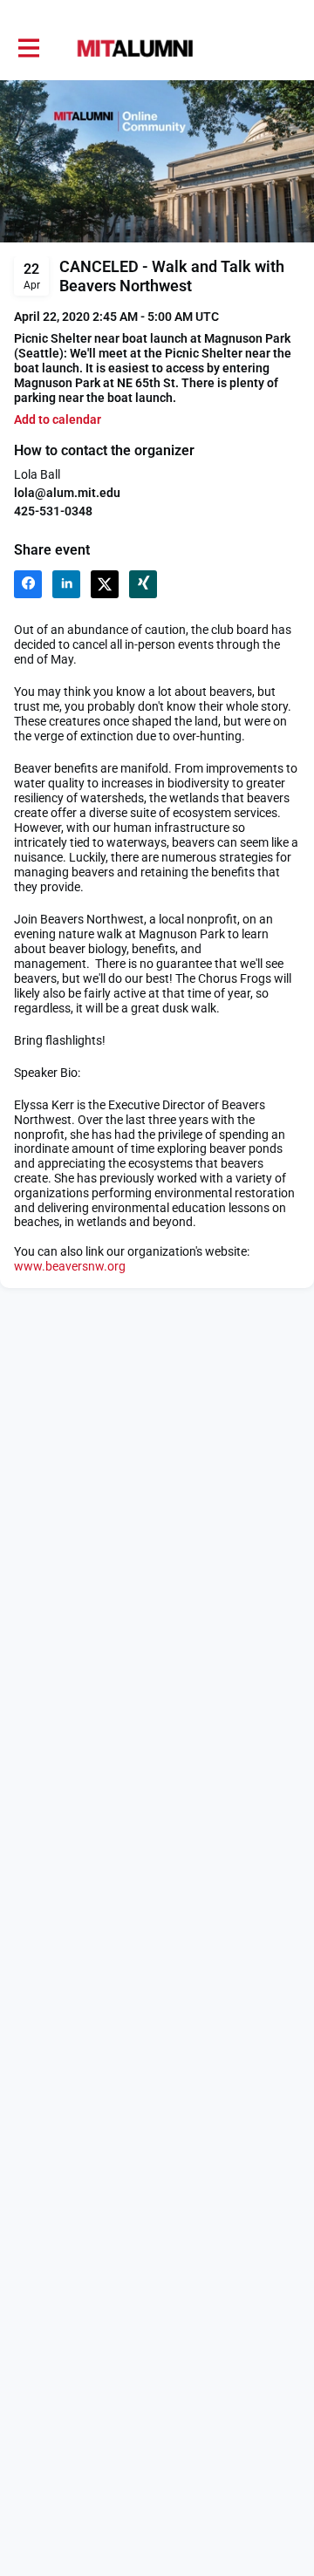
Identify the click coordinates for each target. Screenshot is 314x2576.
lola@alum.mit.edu (67, 493)
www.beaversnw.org (70, 1266)
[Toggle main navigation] (28, 49)
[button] (58, 420)
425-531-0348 (53, 511)
